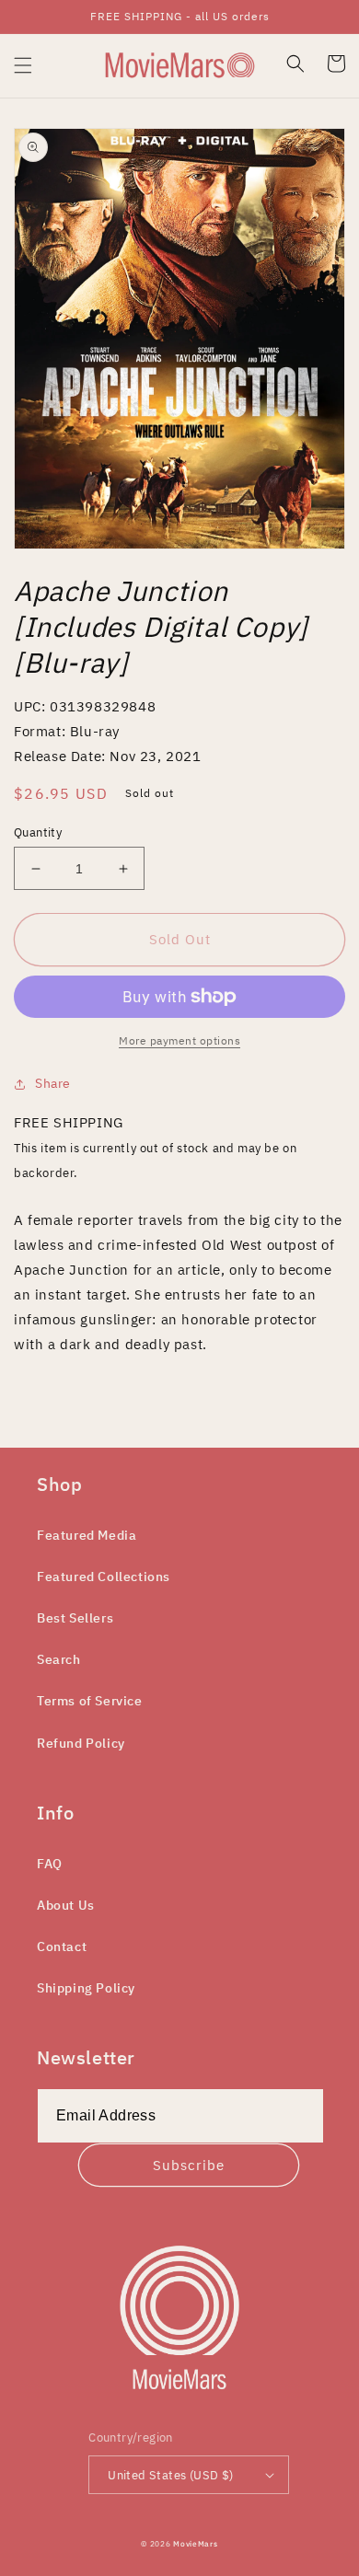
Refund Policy (81, 1743)
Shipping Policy (86, 1988)
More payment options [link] (179, 1040)
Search (59, 1659)
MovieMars (195, 2543)
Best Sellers (75, 1618)
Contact (62, 1946)
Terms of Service (90, 1701)
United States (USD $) (170, 2475)
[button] (23, 65)
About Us (66, 1905)
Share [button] (53, 1083)
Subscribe (189, 2165)
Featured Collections (104, 1577)
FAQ (50, 1864)
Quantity (38, 832)
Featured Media (87, 1535)
